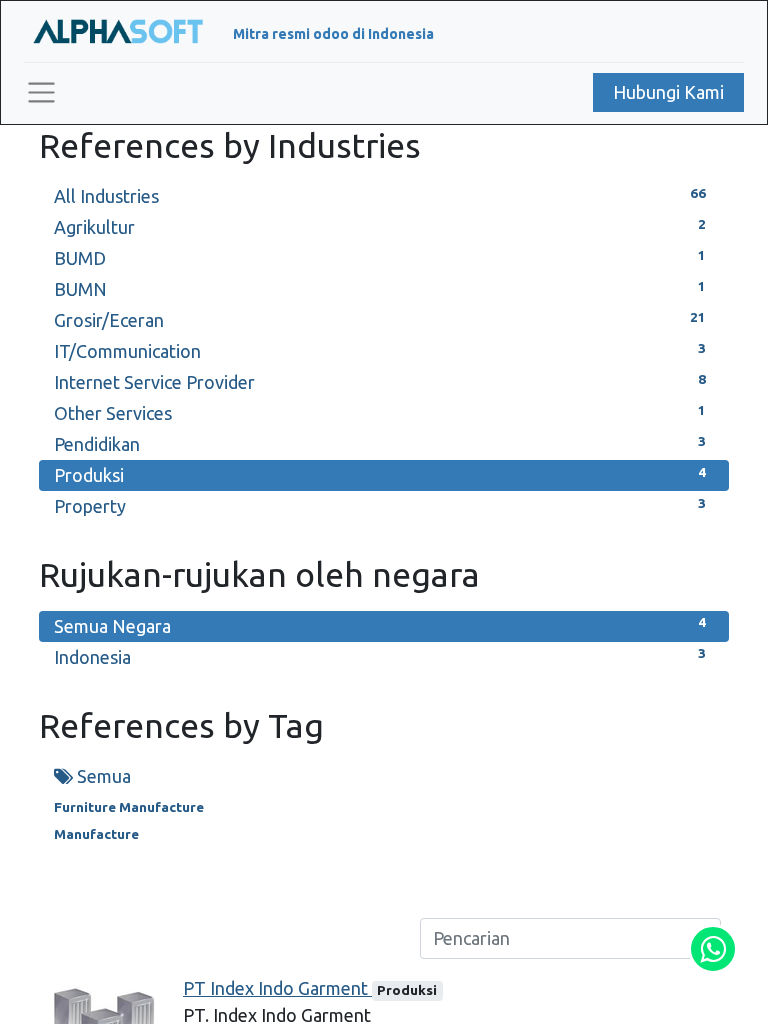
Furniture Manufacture (129, 807)
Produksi (380, 475)
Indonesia (380, 656)
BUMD (380, 258)
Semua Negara (380, 625)
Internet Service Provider (380, 382)
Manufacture (96, 834)
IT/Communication (380, 351)
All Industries (380, 196)
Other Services (380, 413)
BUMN (380, 289)
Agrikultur (380, 227)
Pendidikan (380, 444)
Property (380, 506)
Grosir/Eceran (380, 320)
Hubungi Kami (668, 92)
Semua (102, 776)
